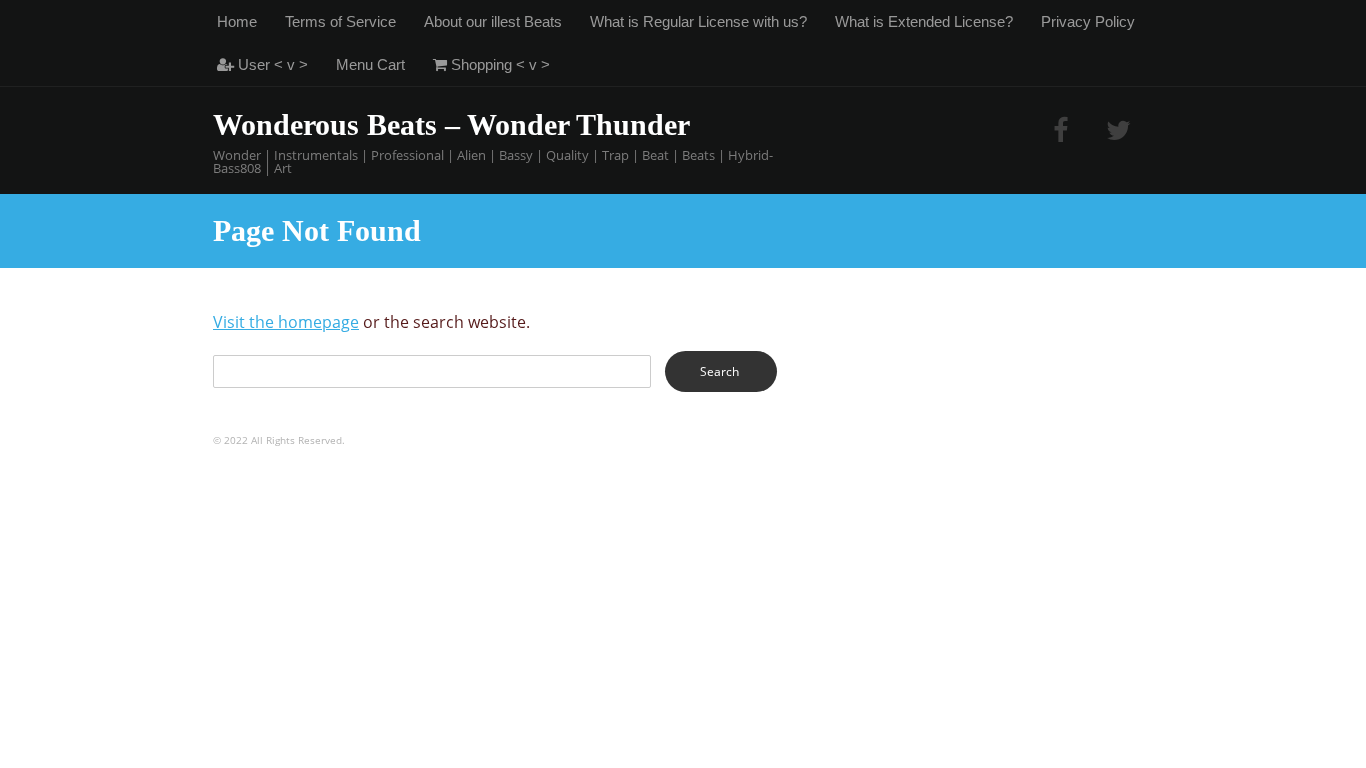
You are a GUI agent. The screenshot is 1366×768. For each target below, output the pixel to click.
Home (237, 21)
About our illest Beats (493, 21)
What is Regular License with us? (698, 21)
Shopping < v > (498, 64)
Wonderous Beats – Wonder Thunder (451, 124)
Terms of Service (340, 21)
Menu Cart (370, 64)
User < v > (271, 64)
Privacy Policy (1088, 21)
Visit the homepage (286, 322)
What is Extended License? (924, 21)
